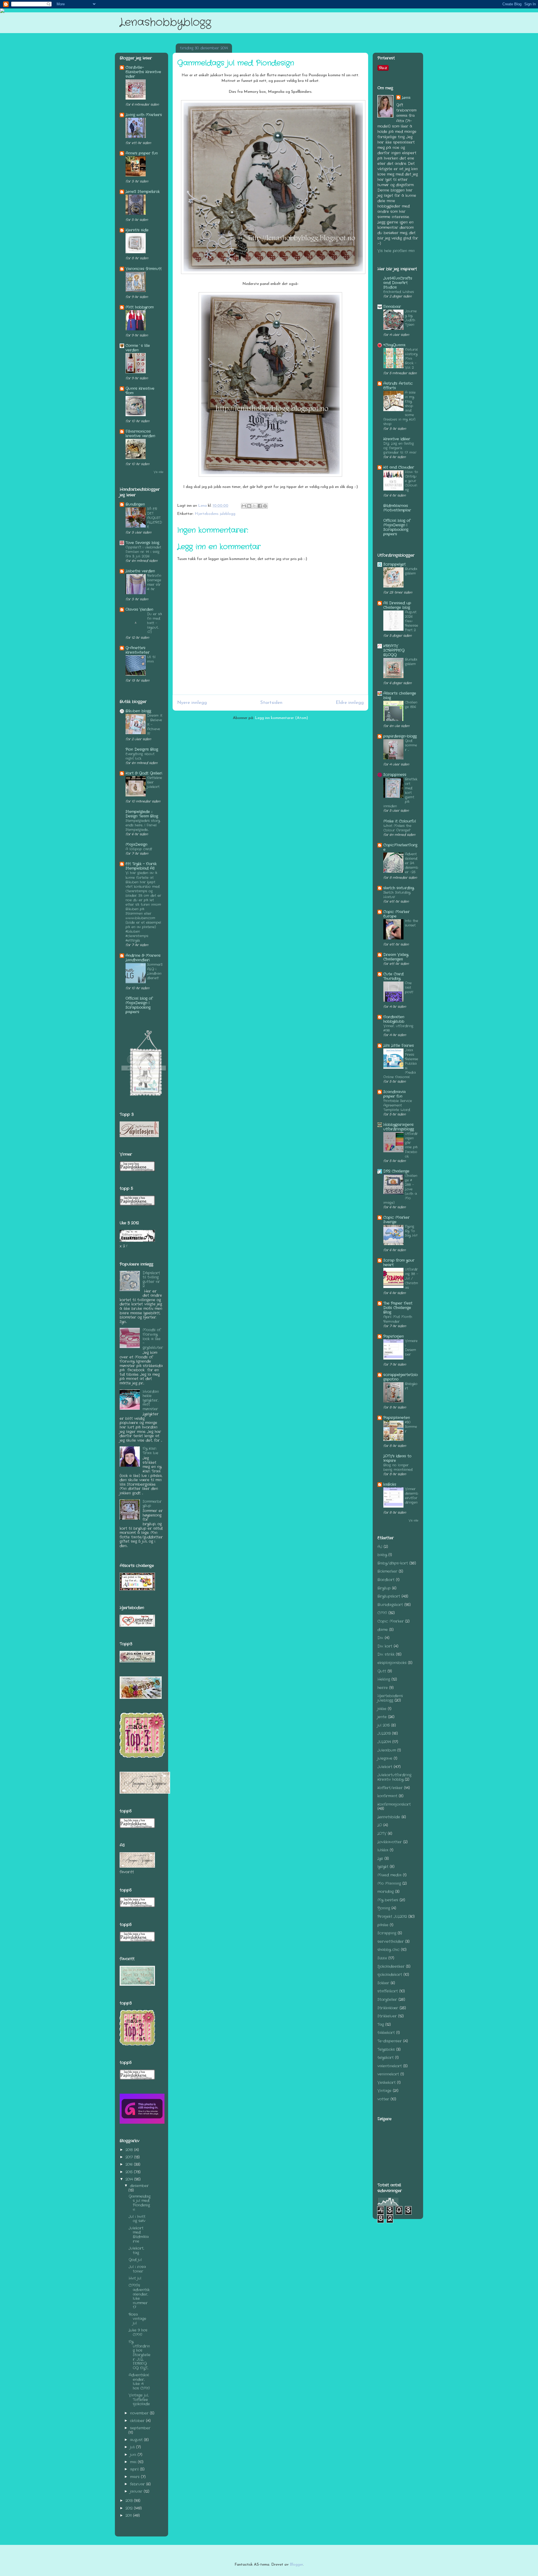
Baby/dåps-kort (393, 1563)
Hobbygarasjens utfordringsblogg (399, 1127)
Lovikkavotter (390, 1842)
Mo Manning (389, 1883)
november (140, 2413)
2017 (130, 2157)
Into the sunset (411, 923)
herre (383, 1688)
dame (383, 1630)
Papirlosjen (394, 1336)
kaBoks (390, 1484)
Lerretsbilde (389, 1817)
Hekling (384, 1679)
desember (139, 2186)
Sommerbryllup (152, 1504)
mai (134, 2462)
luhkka (383, 1850)
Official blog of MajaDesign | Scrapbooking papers (139, 1005)
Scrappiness (395, 775)
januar (137, 2491)
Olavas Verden (139, 610)
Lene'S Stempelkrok (143, 192)
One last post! (409, 988)
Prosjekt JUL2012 (392, 1917)
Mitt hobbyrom (140, 307)
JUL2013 (384, 1733)
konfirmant (387, 1796)
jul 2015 (384, 1725)
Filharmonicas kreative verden (140, 434)
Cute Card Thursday (393, 976)
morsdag (386, 1892)
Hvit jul (135, 2278)
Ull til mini (151, 659)
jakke (382, 1709)
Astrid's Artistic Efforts (398, 386)
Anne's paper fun (142, 153)
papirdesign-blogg (400, 736)
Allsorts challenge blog (400, 696)
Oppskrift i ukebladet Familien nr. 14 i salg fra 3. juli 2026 (143, 552)
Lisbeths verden (140, 571)
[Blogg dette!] (249, 506)
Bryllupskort (389, 1596)
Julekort (385, 1767)
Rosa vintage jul (137, 2319)
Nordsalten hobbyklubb (394, 1019)
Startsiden (271, 703)
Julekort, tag (136, 2251)
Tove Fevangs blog (142, 543)
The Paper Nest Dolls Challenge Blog (398, 1308)
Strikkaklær (388, 2008)
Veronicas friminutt (144, 269)
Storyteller (387, 2000)
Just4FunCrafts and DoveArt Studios (398, 283)
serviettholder (391, 1942)
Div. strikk (386, 1654)
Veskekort (387, 2083)
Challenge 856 (411, 705)
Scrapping (387, 1933)
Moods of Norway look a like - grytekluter (153, 1339)
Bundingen (135, 504)
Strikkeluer (387, 2016)
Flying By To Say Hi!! (411, 1231)
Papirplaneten (397, 1418)
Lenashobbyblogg (165, 22)
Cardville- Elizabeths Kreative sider (143, 72)
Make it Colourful (400, 821)
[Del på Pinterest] (265, 506)
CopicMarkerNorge (400, 847)
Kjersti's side (137, 230)
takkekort (386, 2033)
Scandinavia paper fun (395, 1094)
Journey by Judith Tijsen (411, 318)
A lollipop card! (139, 849)
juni (134, 2455)
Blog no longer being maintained (398, 1467)
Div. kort (385, 1646)
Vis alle (158, 472)
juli (133, 2447)
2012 (130, 2508)
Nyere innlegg (192, 703)
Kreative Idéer (397, 439)
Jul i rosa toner (137, 2269)
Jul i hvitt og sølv (137, 2219)
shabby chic (389, 1950)
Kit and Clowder (399, 467)
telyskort (386, 2058)
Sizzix (382, 1958)
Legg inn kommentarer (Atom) (281, 718)
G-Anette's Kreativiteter (138, 650)
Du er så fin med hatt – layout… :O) (155, 623)
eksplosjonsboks (392, 1663)
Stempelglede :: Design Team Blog (142, 814)
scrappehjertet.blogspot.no (401, 1377)
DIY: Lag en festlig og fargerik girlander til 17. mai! (400, 448)
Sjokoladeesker (391, 1966)
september (140, 2428)
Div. (380, 1638)
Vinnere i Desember (411, 1348)
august (137, 2440)
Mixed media (389, 1875)
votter (383, 2099)
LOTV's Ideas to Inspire (397, 1458)
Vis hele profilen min (396, 251)
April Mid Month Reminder (398, 1319)
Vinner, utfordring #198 (398, 1028)
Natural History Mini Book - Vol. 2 (411, 359)
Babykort (411, 1386)
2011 (129, 2516)
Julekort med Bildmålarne (139, 2235)
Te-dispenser (390, 2041)
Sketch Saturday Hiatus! (397, 895)
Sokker (383, 1983)
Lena (406, 98)
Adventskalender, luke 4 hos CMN (139, 2382)
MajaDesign (136, 845)
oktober (138, 2421)
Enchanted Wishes (399, 292)
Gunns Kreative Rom (140, 391)
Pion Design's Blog (142, 749)
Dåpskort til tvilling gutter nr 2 (151, 1280)
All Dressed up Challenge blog (397, 605)
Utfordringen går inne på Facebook (411, 1145)
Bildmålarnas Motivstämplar (397, 508)
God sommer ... (411, 745)
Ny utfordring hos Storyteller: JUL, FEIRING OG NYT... (140, 2355)
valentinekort (390, 2066)
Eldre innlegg (350, 703)
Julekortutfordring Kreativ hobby (394, 1777)
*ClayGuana (394, 345)
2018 (130, 2150)
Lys (380, 1859)
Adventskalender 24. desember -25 (411, 863)
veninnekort (388, 2074)
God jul (135, 2260)
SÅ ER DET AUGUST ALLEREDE (155, 518)
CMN (382, 1613)
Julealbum (387, 1750)
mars (135, 2477)
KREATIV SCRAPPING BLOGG (394, 650)
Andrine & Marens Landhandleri (143, 958)
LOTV (382, 1834)
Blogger (296, 2565)
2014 (130, 2179)
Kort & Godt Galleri (144, 773)
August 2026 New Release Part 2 (411, 621)
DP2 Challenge (396, 1171)
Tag (381, 2025)
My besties (388, 1900)
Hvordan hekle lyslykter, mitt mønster (151, 1400)
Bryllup (384, 1588)
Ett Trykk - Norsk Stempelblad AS (141, 866)
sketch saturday (399, 888)
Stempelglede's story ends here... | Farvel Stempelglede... (143, 825)
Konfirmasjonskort (394, 1804)
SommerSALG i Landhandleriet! (155, 971)
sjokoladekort (390, 1975)
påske (383, 1925)
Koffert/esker (390, 1788)
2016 (130, 2164)
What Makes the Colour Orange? (397, 828)
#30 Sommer (411, 1427)
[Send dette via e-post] (244, 506)
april (135, 2469)
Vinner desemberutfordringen (411, 1496)
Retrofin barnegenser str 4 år (154, 582)
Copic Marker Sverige (396, 1220)
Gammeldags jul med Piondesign (140, 2203)
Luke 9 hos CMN (138, 2332)
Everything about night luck (140, 756)
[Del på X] (254, 506)
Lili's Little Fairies (399, 1046)
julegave (385, 1758)
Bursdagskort (390, 1605)
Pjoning (384, 1908)
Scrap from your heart (399, 1263)
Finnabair (392, 307)
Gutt (382, 1671)
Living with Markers (144, 115)
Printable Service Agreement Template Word (398, 1105)
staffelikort (388, 1991)
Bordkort (386, 1580)
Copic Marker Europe (396, 914)
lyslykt (383, 1867)
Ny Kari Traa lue (150, 1451)
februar (138, 2484)
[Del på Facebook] (260, 506)
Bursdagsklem (411, 571)
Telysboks (386, 2049)
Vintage (384, 2091)
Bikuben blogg (138, 711)
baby (382, 1555)
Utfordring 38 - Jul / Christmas (411, 1278)
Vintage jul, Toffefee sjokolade (139, 2400)
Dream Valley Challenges (396, 957)
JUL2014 (384, 1742)
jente (382, 1717)
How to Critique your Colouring (411, 481)
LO (380, 1825)
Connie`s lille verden (138, 348)
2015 (130, 2172)
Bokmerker (387, 1571)
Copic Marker (391, 1621)
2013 (130, 2501)
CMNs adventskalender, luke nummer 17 (139, 2296)
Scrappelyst (395, 564)
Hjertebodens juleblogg (215, 514)
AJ (380, 1547)
